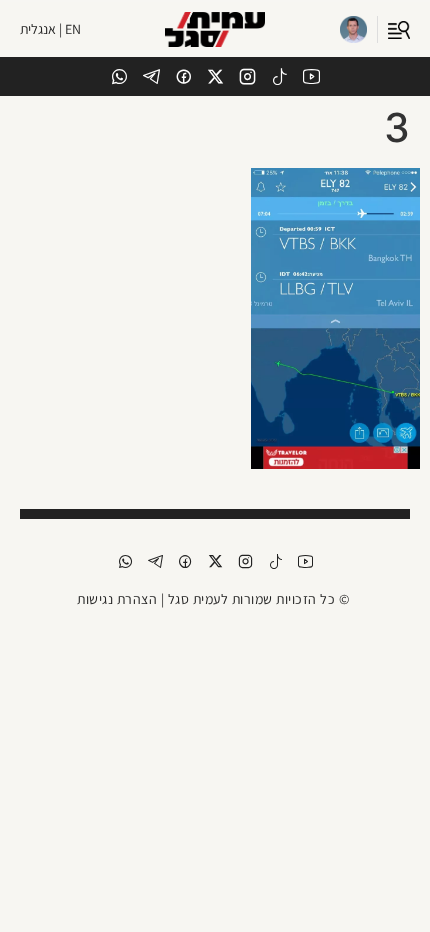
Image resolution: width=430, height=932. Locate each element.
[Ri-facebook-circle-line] (183, 76)
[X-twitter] (215, 76)
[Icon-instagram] (247, 76)
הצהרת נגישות (117, 599)
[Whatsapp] (119, 76)
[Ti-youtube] (311, 76)
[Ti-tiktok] (279, 76)
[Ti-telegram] (151, 76)
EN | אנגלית (50, 29)
